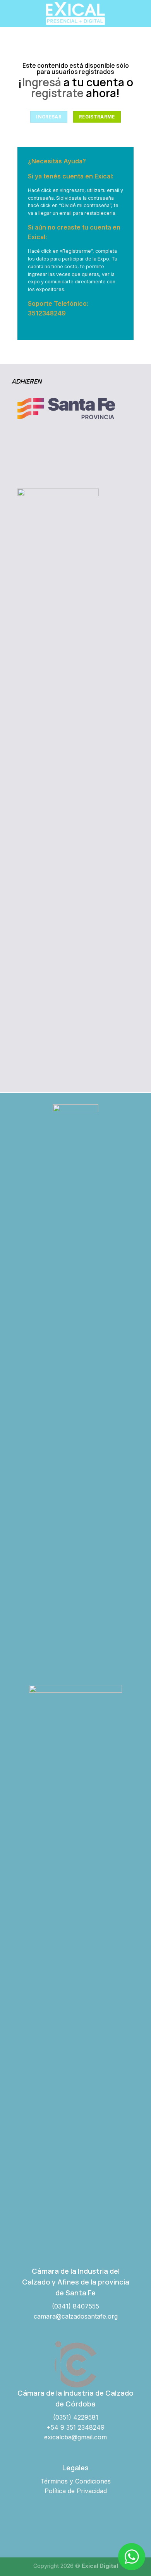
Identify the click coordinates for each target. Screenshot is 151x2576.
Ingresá (42, 82)
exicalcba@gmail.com (75, 2437)
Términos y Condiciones (75, 2481)
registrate (57, 93)
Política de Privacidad (76, 2491)
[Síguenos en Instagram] (75, 2525)
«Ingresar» (72, 190)
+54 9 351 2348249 (75, 2427)
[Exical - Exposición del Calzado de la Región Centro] (75, 14)
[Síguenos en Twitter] (92, 2525)
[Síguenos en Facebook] (58, 2525)
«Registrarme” (76, 251)
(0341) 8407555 (75, 2306)
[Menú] (10, 13)
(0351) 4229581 (76, 2417)
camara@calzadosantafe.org (76, 2316)
